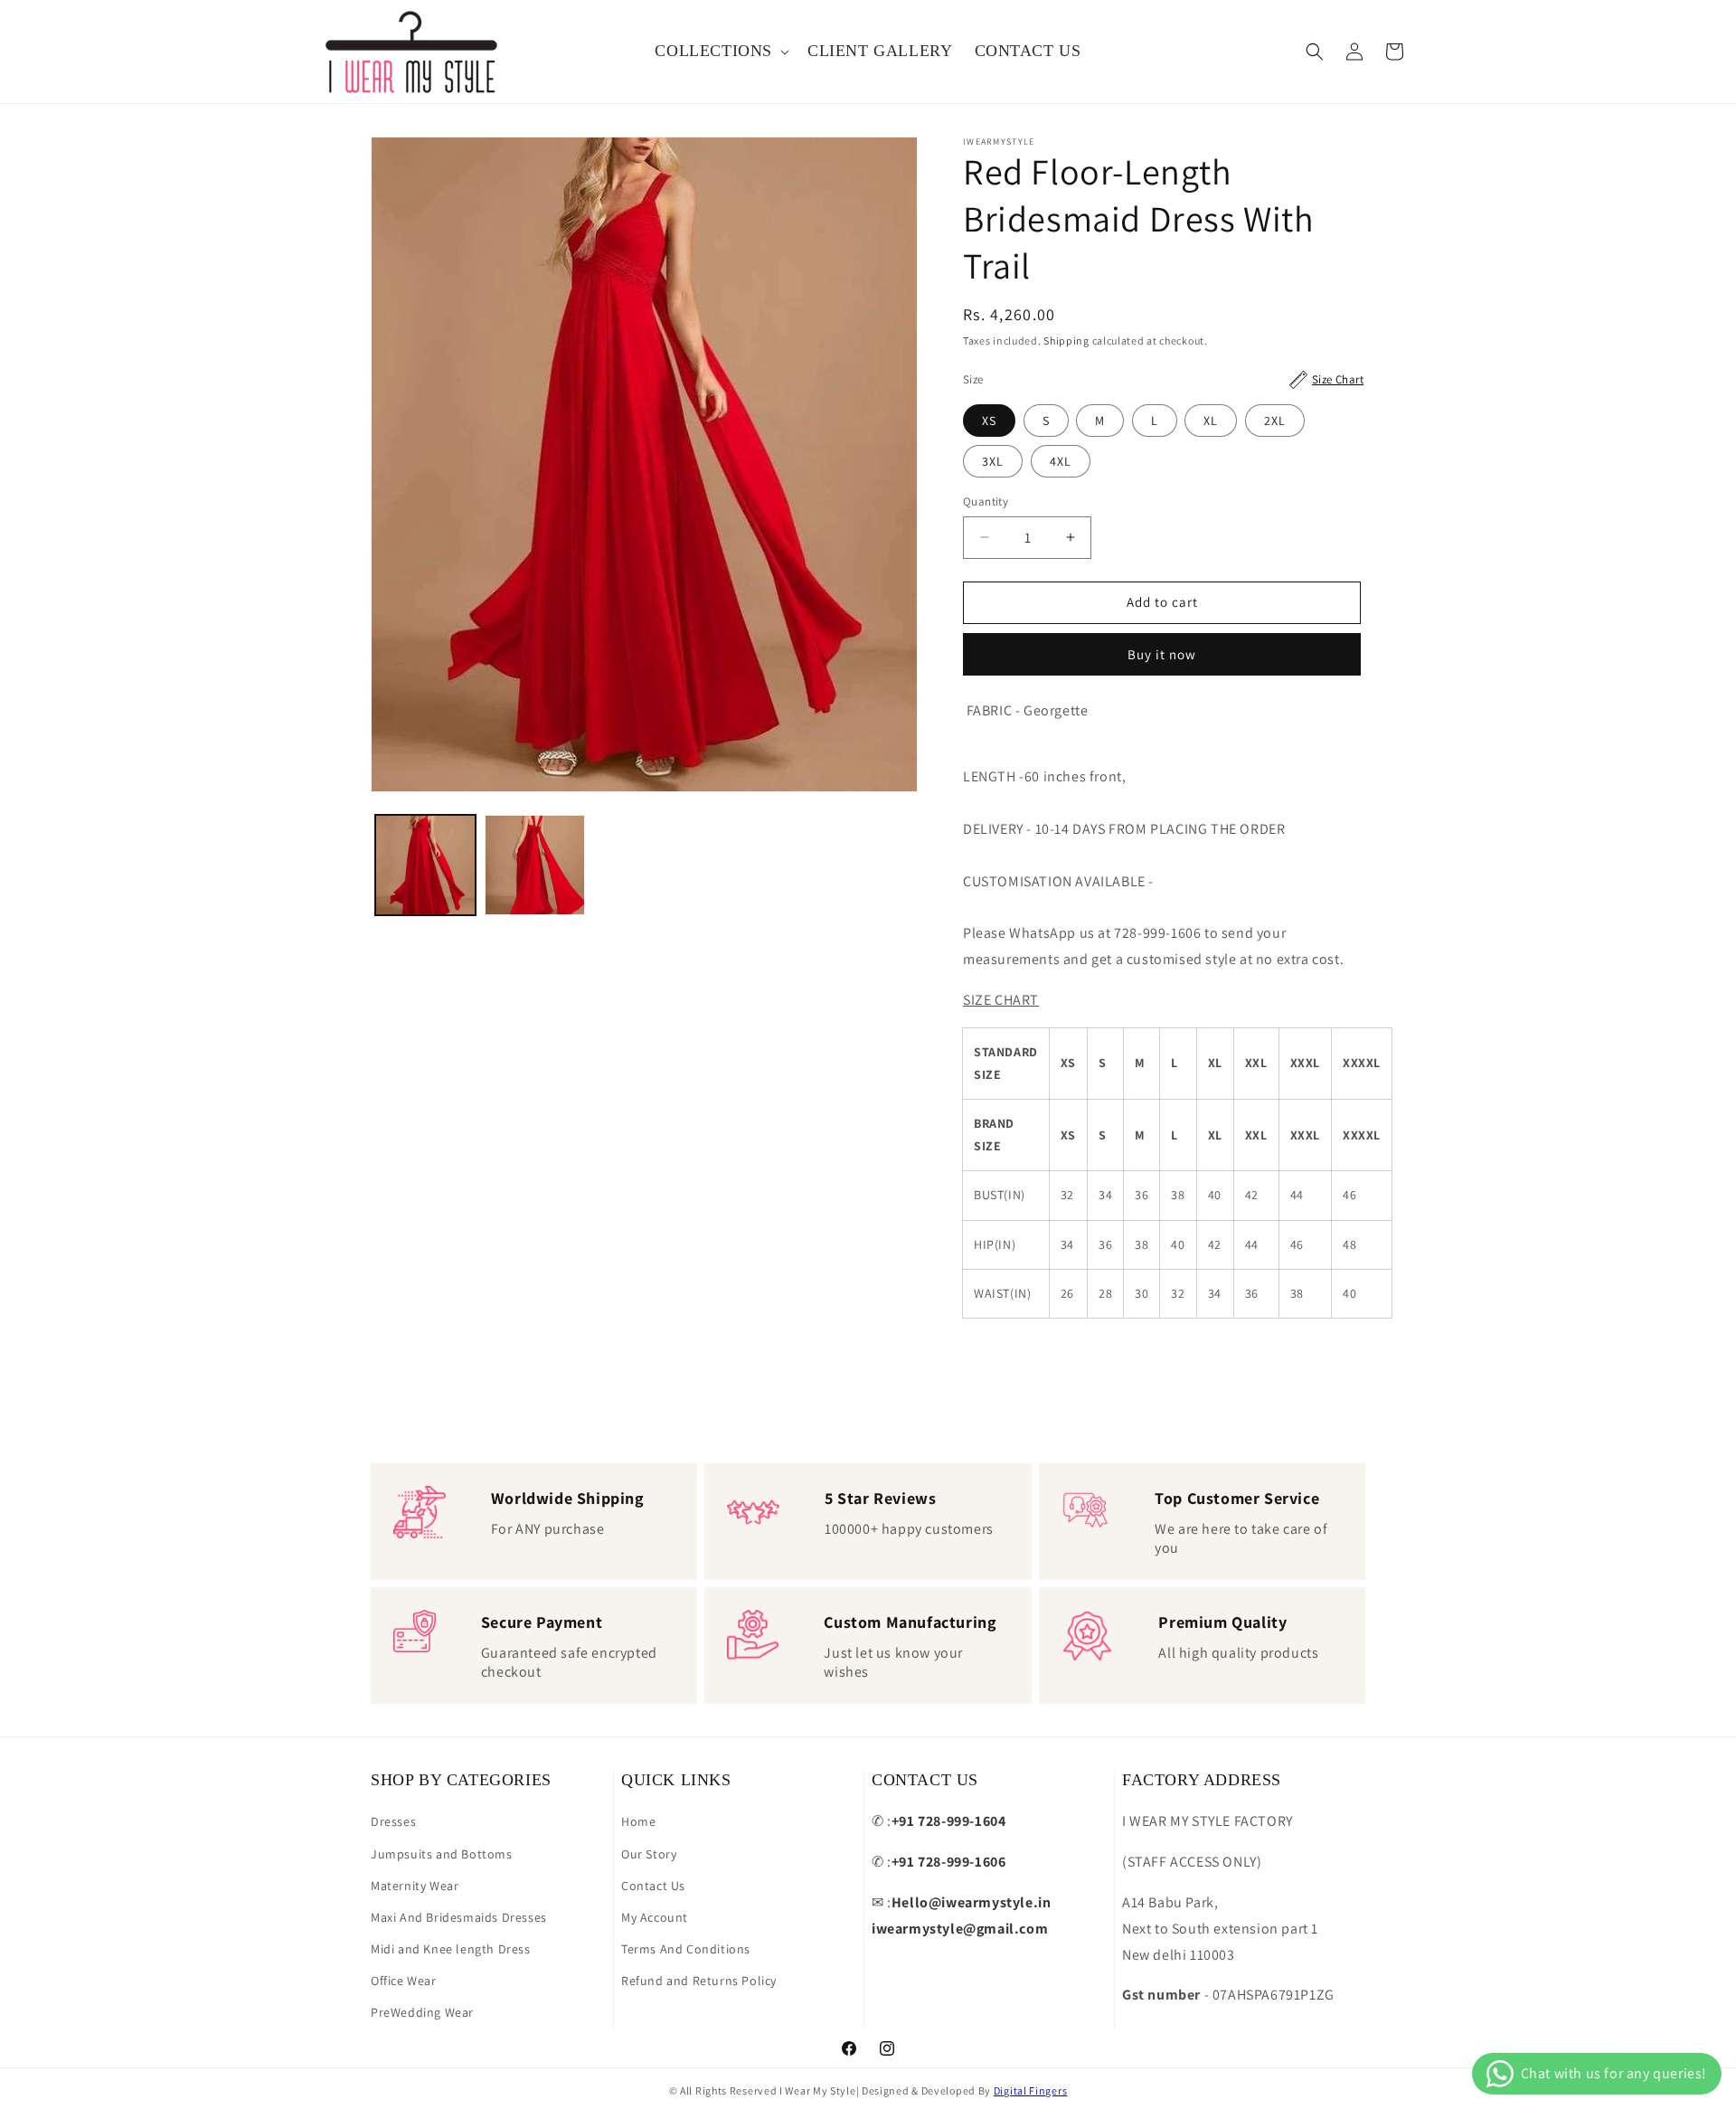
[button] (720, 51)
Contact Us (653, 1886)
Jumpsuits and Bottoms (442, 1854)
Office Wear (404, 1981)
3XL (993, 461)
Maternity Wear (415, 1886)
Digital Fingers (1031, 2090)
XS (989, 421)
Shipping (1066, 340)
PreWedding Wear (422, 2012)
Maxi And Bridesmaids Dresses (459, 1917)
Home (638, 1821)
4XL (1061, 461)
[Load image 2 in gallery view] (535, 865)
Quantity (986, 501)
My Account (655, 1917)
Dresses (393, 1821)
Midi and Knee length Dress (451, 1949)
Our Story (649, 1854)
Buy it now (1162, 654)
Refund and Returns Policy (699, 1981)
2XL (1275, 421)
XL (1211, 421)
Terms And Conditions (686, 1949)
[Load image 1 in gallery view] (425, 865)
